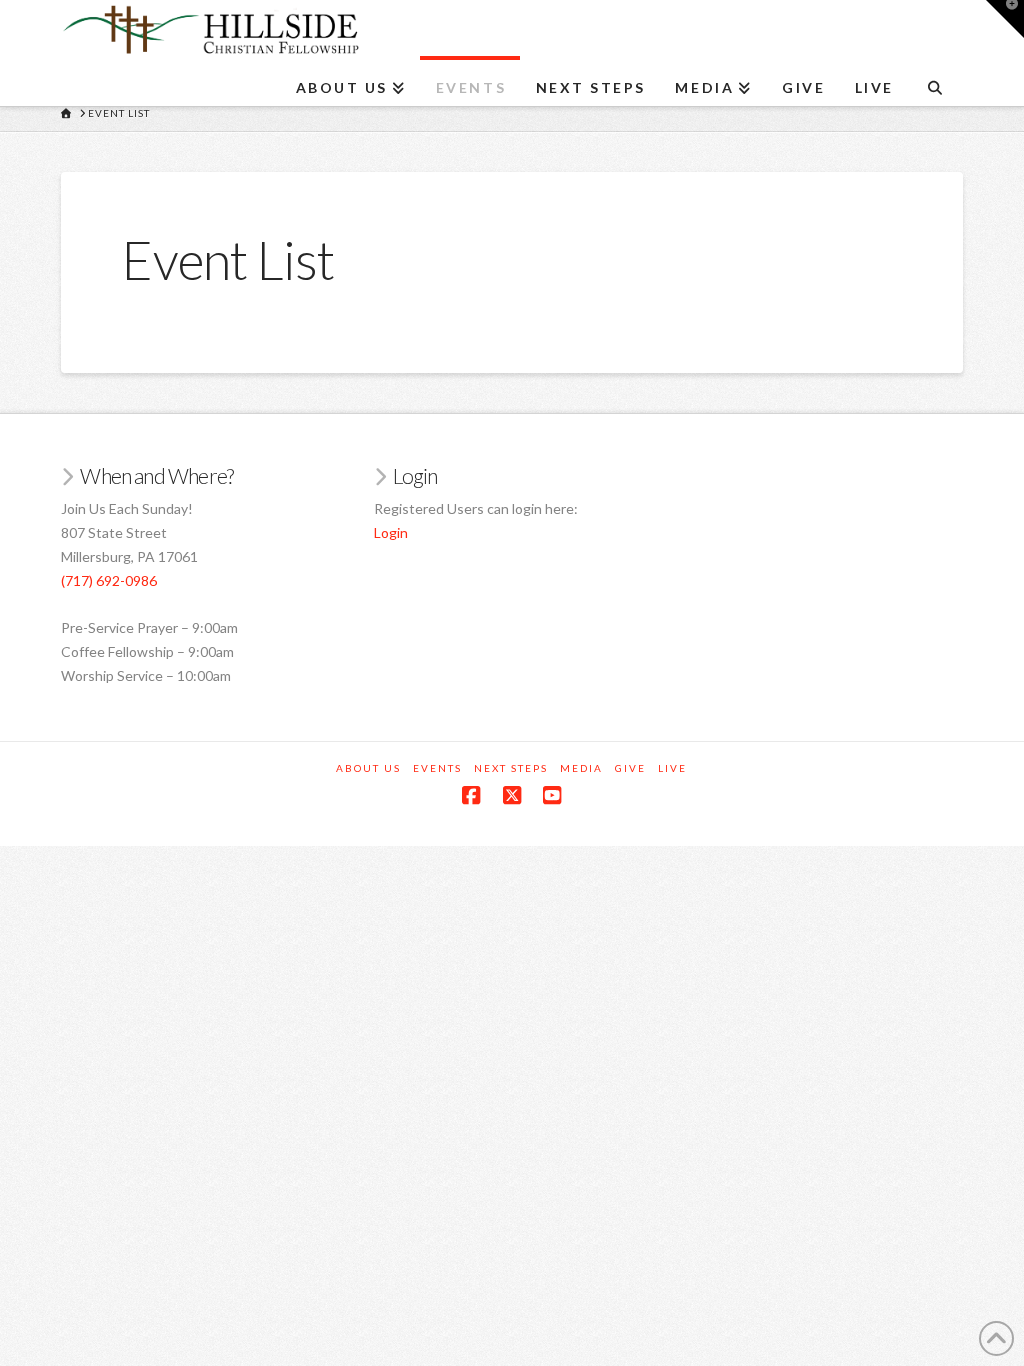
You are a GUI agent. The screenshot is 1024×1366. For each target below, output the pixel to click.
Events (437, 768)
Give (630, 768)
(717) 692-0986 (109, 580)
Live (672, 768)
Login (391, 532)
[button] (1005, 19)
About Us (368, 768)
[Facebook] (471, 795)
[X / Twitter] (512, 795)
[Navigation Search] (934, 81)
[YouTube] (552, 795)
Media (581, 768)
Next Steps (511, 768)
